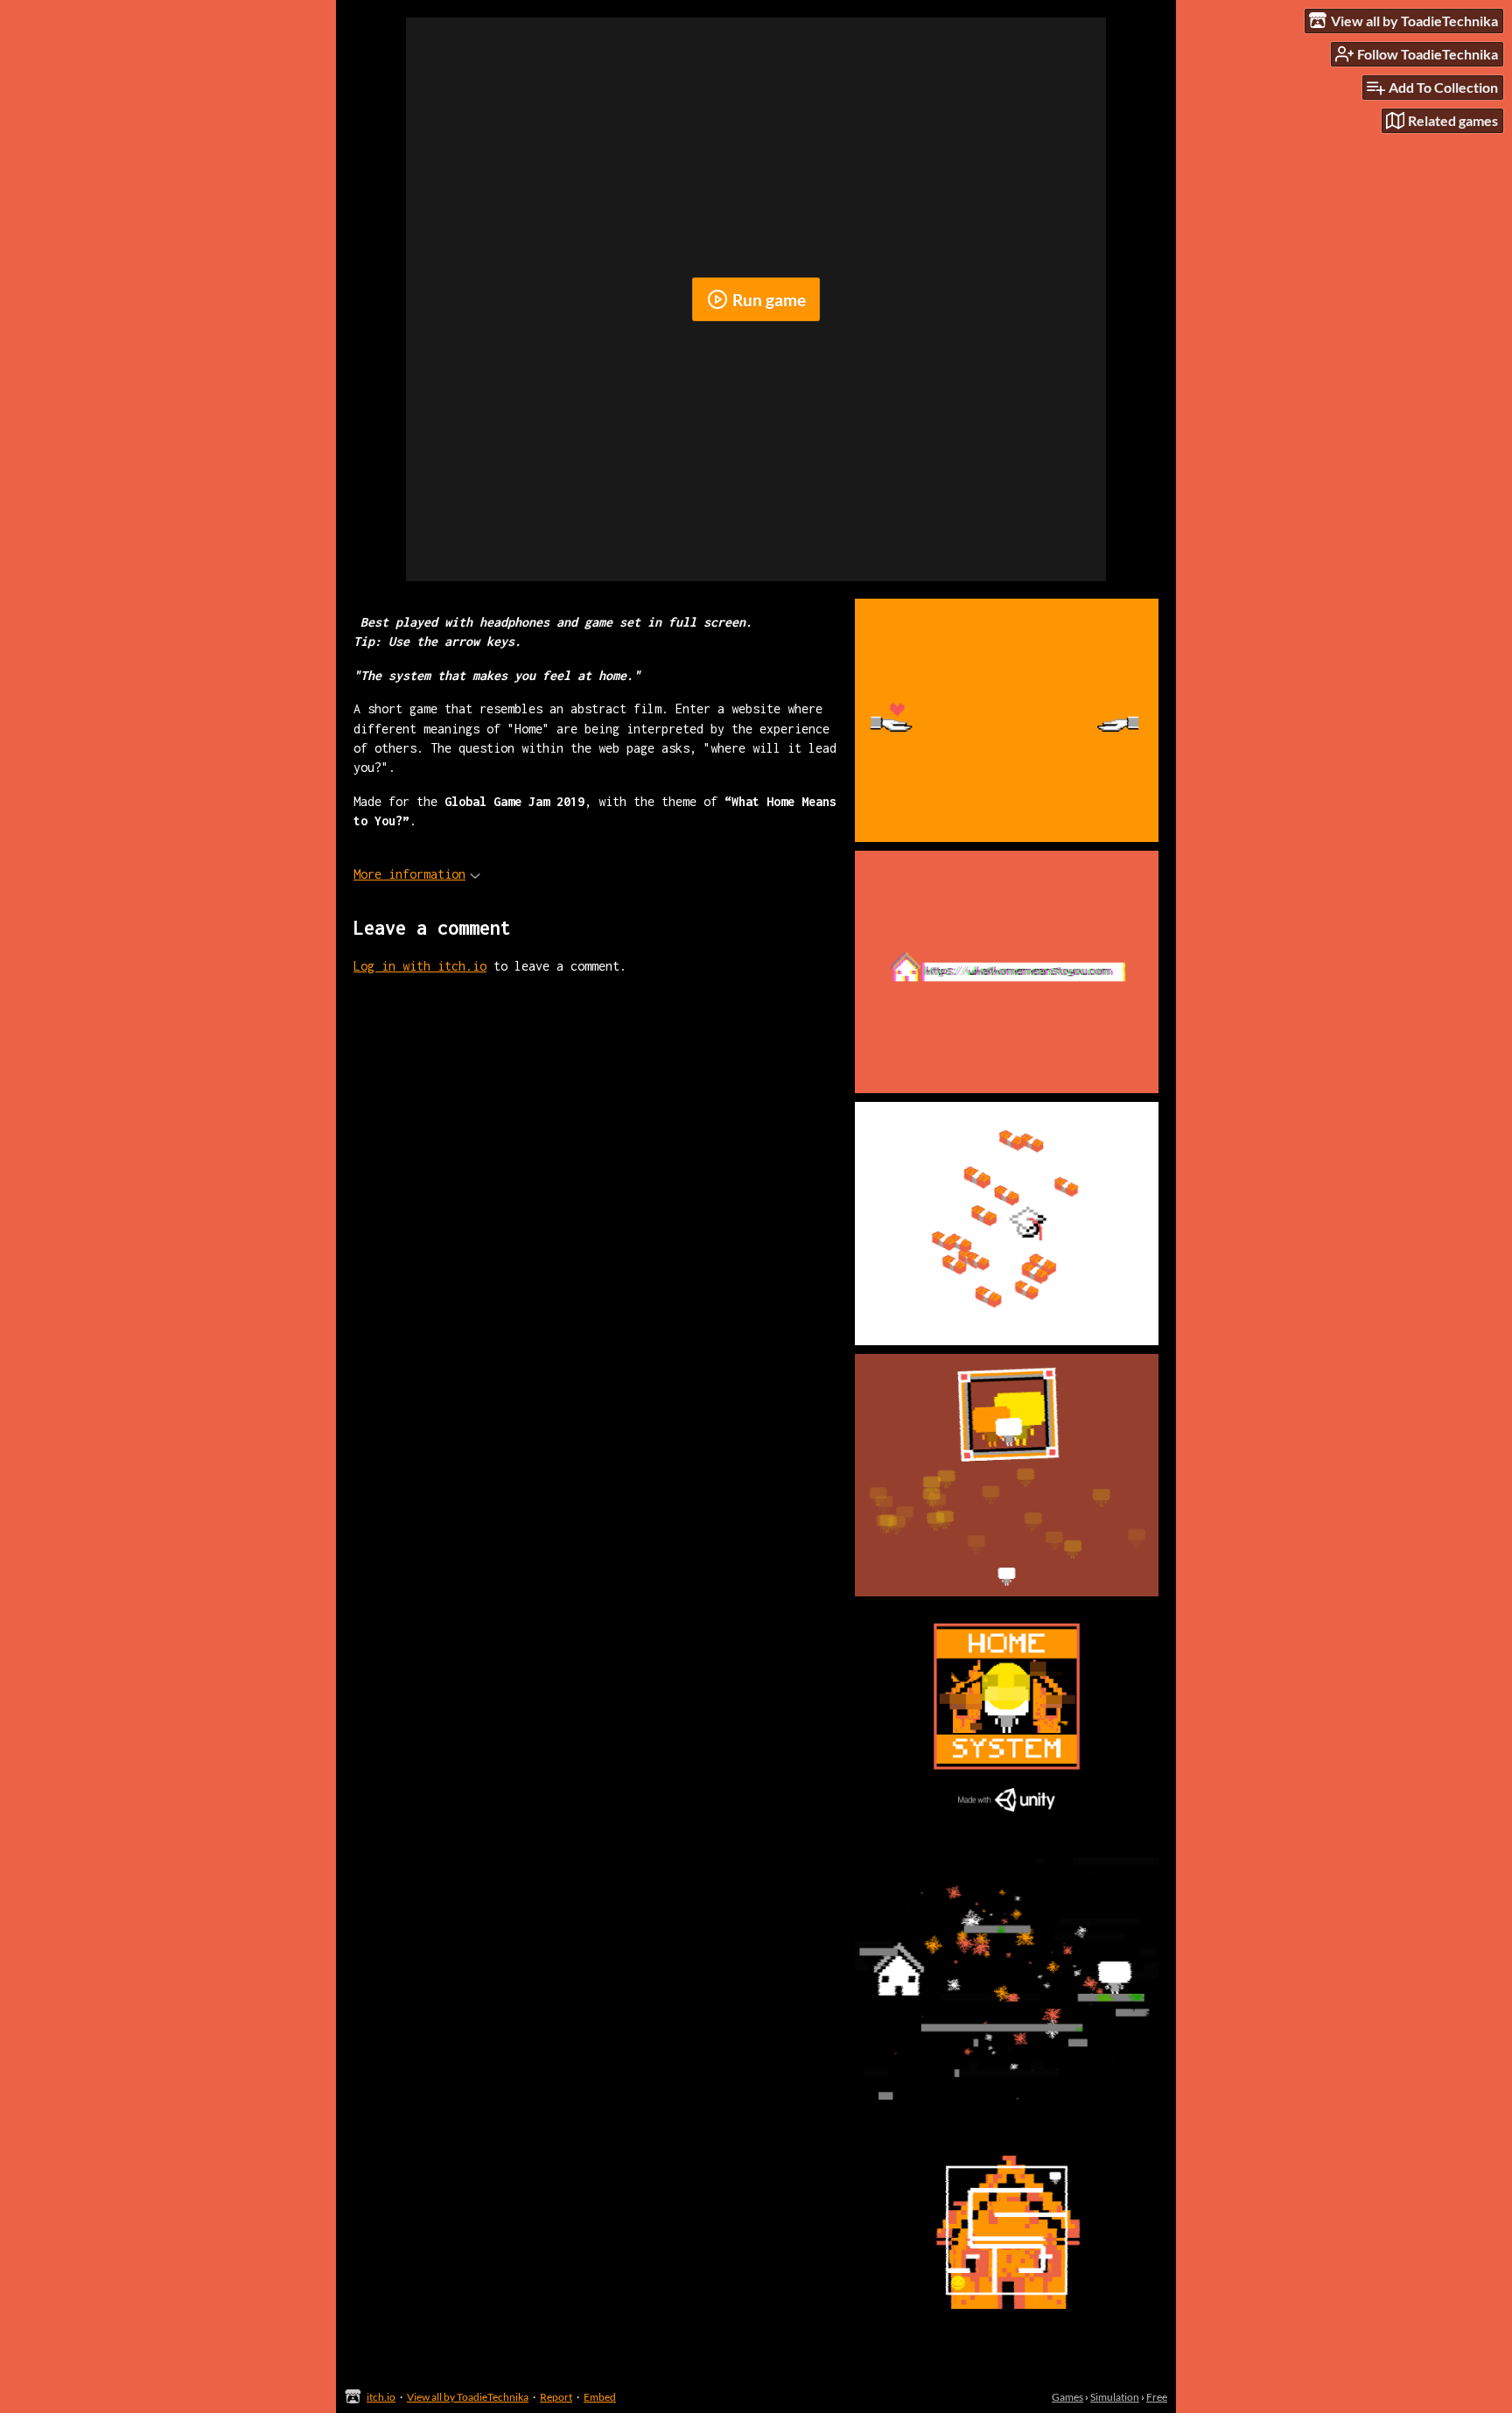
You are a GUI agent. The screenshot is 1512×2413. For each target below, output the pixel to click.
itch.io (381, 2397)
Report (556, 2397)
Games (1067, 2397)
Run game (769, 300)
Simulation (1115, 2397)
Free (1157, 2397)
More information (409, 874)
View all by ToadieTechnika (468, 2397)
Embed (600, 2397)
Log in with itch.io (420, 966)
